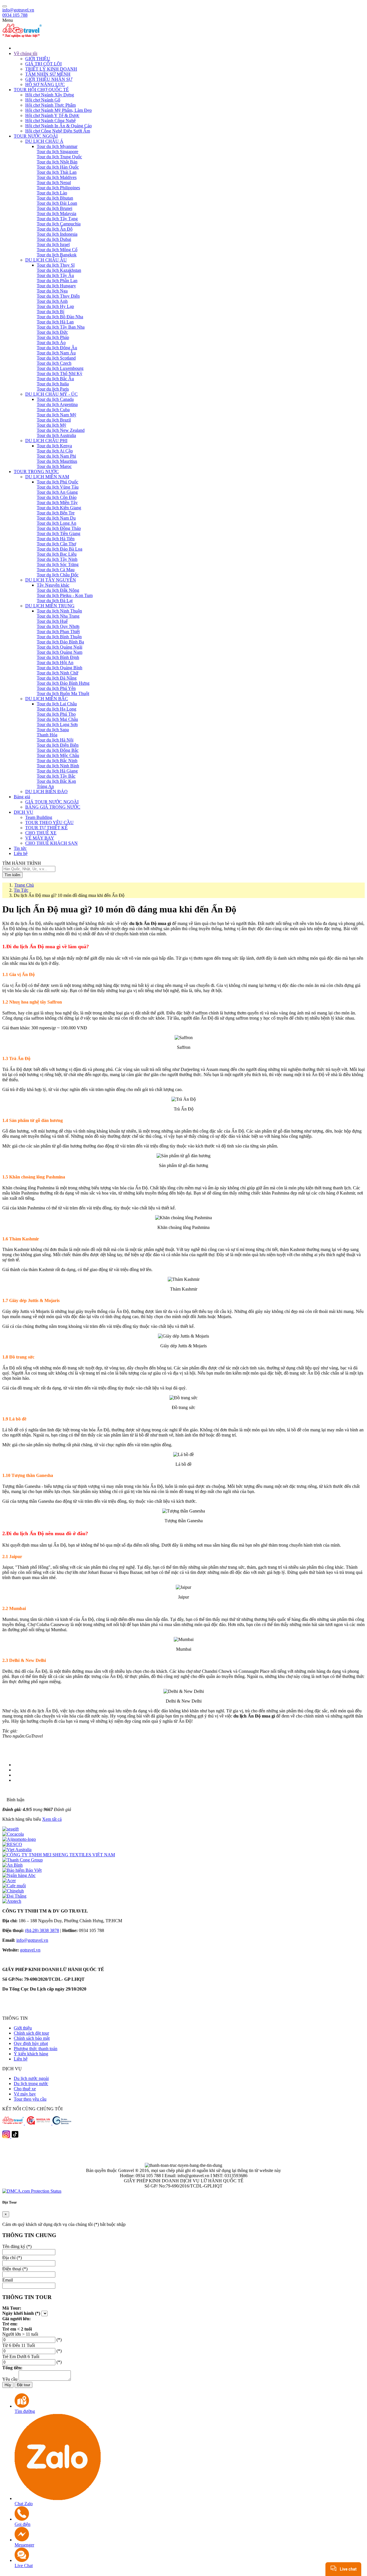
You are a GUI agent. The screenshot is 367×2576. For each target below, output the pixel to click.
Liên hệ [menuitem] (21, 853)
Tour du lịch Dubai (54, 239)
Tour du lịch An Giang (57, 492)
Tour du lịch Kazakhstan (59, 270)
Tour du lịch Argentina (57, 404)
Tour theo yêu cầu (30, 2099)
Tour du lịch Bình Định (58, 657)
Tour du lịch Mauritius (57, 461)
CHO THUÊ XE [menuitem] (41, 833)
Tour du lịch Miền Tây (57, 502)
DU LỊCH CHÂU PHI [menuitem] (46, 441)
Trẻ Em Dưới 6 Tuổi (21, 2357)
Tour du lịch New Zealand (61, 430)
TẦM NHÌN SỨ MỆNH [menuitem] (48, 74)
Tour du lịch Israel (53, 244)
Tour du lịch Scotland (56, 358)
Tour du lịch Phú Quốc (57, 482)
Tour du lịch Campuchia (59, 224)
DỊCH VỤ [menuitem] (24, 812)
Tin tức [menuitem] (20, 848)
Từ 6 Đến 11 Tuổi (19, 2345)
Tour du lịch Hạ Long (56, 709)
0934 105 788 (15, 15)
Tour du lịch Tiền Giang (58, 533)
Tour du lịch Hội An (55, 662)
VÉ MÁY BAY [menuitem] (40, 838)
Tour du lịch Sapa (53, 730)
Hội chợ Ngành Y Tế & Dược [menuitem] (52, 115)
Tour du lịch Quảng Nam (59, 652)
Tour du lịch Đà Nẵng (57, 678)
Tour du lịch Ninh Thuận (59, 611)
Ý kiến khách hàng (31, 2054)
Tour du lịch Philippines (58, 188)
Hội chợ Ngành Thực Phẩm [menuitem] (50, 105)
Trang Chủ (24, 885)
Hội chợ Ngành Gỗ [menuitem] (43, 100)
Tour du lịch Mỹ (51, 425)
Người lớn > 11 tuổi (20, 2334)
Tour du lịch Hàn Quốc (58, 167)
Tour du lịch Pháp (53, 337)
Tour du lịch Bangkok (57, 255)
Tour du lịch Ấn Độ (55, 229)
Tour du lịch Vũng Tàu (58, 487)
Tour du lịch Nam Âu (56, 353)
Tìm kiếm (12, 875)
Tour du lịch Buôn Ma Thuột (63, 693)
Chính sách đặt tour (31, 2033)
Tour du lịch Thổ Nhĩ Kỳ (59, 373)
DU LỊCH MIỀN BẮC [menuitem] (47, 699)
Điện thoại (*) (15, 2269)
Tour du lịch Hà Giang (57, 771)
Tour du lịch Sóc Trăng (58, 564)
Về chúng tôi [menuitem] (26, 53)
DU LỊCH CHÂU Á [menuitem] (44, 141)
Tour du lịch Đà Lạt (55, 601)
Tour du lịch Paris (53, 389)
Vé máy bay (25, 2094)
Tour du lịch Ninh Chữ (57, 673)
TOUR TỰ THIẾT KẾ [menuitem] (46, 828)
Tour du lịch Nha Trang (58, 616)
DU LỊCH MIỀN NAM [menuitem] (47, 477)
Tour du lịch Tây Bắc (56, 776)
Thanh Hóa (47, 735)
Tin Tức (21, 890)
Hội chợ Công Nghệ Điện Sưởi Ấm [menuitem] (58, 131)
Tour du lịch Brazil (54, 420)
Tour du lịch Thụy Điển (58, 296)
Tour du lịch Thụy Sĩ (56, 265)
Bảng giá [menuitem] (22, 797)
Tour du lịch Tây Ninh (57, 559)
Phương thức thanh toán (36, 2049)
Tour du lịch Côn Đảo (57, 497)
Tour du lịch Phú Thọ (56, 714)
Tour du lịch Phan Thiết (58, 632)
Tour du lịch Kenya (54, 446)
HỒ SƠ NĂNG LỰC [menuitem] (45, 84)
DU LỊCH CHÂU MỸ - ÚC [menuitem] (51, 394)
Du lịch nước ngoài (31, 2078)
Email (8, 2280)
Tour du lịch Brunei (54, 208)
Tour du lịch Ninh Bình (58, 766)
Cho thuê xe (25, 2089)
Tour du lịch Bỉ (50, 312)
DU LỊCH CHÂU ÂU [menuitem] (46, 260)
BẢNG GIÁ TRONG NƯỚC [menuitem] (53, 807)
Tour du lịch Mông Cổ (57, 250)
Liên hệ (21, 2059)
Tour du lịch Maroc (54, 466)
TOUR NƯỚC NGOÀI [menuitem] (36, 136)
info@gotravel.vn (18, 10)
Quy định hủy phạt (31, 2043)
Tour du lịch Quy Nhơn (58, 626)
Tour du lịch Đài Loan (57, 203)
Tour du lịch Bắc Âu (55, 379)
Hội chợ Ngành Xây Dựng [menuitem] (50, 95)
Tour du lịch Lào (52, 193)
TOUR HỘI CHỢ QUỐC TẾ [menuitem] (41, 90)
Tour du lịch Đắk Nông (58, 590)
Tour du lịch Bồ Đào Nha (60, 317)
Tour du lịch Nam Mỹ (56, 415)
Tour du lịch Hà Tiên (56, 539)
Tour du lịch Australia (56, 435)
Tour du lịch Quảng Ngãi (59, 647)
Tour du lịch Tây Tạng (57, 219)
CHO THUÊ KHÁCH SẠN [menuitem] (51, 843)
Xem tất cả (52, 1819)
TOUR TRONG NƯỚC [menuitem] (36, 472)
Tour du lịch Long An (56, 523)
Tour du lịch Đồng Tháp (59, 528)
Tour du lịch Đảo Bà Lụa (59, 549)
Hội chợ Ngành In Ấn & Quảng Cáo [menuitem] (58, 126)
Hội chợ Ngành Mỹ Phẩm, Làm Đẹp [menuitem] (58, 110)
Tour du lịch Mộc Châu (58, 755)
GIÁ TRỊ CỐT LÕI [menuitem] (43, 64)
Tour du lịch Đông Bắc (58, 750)
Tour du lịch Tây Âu (55, 275)
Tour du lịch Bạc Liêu (57, 554)
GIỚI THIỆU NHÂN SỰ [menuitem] (49, 79)
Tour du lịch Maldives (57, 177)
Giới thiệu (23, 2028)
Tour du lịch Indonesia (57, 234)
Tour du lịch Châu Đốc (58, 575)
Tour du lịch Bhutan (55, 198)
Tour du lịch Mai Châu (57, 719)
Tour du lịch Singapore (57, 152)
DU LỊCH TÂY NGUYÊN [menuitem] (51, 580)
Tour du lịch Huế (52, 621)
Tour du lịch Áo (51, 343)
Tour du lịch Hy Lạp (55, 306)
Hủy (8, 2385)
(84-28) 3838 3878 (42, 1930)
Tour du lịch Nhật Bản (57, 162)
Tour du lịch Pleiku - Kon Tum (65, 595)
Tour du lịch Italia (53, 384)
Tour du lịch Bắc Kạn (56, 781)
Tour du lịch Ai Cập (55, 451)
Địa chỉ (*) (12, 2258)
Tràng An (45, 786)
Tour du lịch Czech (54, 363)
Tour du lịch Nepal (54, 183)
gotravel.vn (30, 1950)
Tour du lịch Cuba (53, 410)
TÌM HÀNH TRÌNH (22, 863)
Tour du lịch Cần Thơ (56, 544)
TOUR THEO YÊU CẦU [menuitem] (49, 822)
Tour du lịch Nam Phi (56, 456)
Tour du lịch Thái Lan (57, 172)
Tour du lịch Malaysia (56, 213)
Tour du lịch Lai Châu (57, 704)
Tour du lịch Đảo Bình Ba (60, 642)
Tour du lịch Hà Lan (55, 322)
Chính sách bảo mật (32, 2038)
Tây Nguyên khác (53, 585)
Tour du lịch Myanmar (57, 146)
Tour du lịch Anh (52, 301)
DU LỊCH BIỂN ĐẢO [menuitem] (46, 792)
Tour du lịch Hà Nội (55, 740)
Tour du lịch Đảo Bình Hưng (63, 683)
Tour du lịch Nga (52, 291)
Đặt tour (24, 2385)
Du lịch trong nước (31, 2084)
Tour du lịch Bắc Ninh (57, 761)
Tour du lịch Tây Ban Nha (61, 327)
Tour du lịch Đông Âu (57, 348)
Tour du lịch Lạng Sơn (57, 724)
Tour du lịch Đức (52, 332)
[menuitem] (189, 48)
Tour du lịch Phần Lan (57, 281)
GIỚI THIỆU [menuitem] (38, 59)
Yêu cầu (10, 2379)
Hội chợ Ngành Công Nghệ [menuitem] (50, 121)
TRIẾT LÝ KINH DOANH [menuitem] (51, 69)
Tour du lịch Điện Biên (58, 745)
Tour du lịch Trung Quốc (59, 157)
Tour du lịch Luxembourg (60, 368)
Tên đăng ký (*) (17, 2246)
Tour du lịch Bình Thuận (59, 637)
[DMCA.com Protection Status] (32, 2191)
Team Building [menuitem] (39, 817)
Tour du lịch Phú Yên (56, 688)
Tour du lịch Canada (55, 399)
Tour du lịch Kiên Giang (59, 508)
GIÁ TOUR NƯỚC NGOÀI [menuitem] (52, 802)
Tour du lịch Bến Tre (56, 513)
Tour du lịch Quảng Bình (59, 668)
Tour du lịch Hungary (56, 286)
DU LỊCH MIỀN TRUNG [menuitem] (50, 606)
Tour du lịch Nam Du (56, 518)
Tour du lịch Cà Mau (56, 570)
